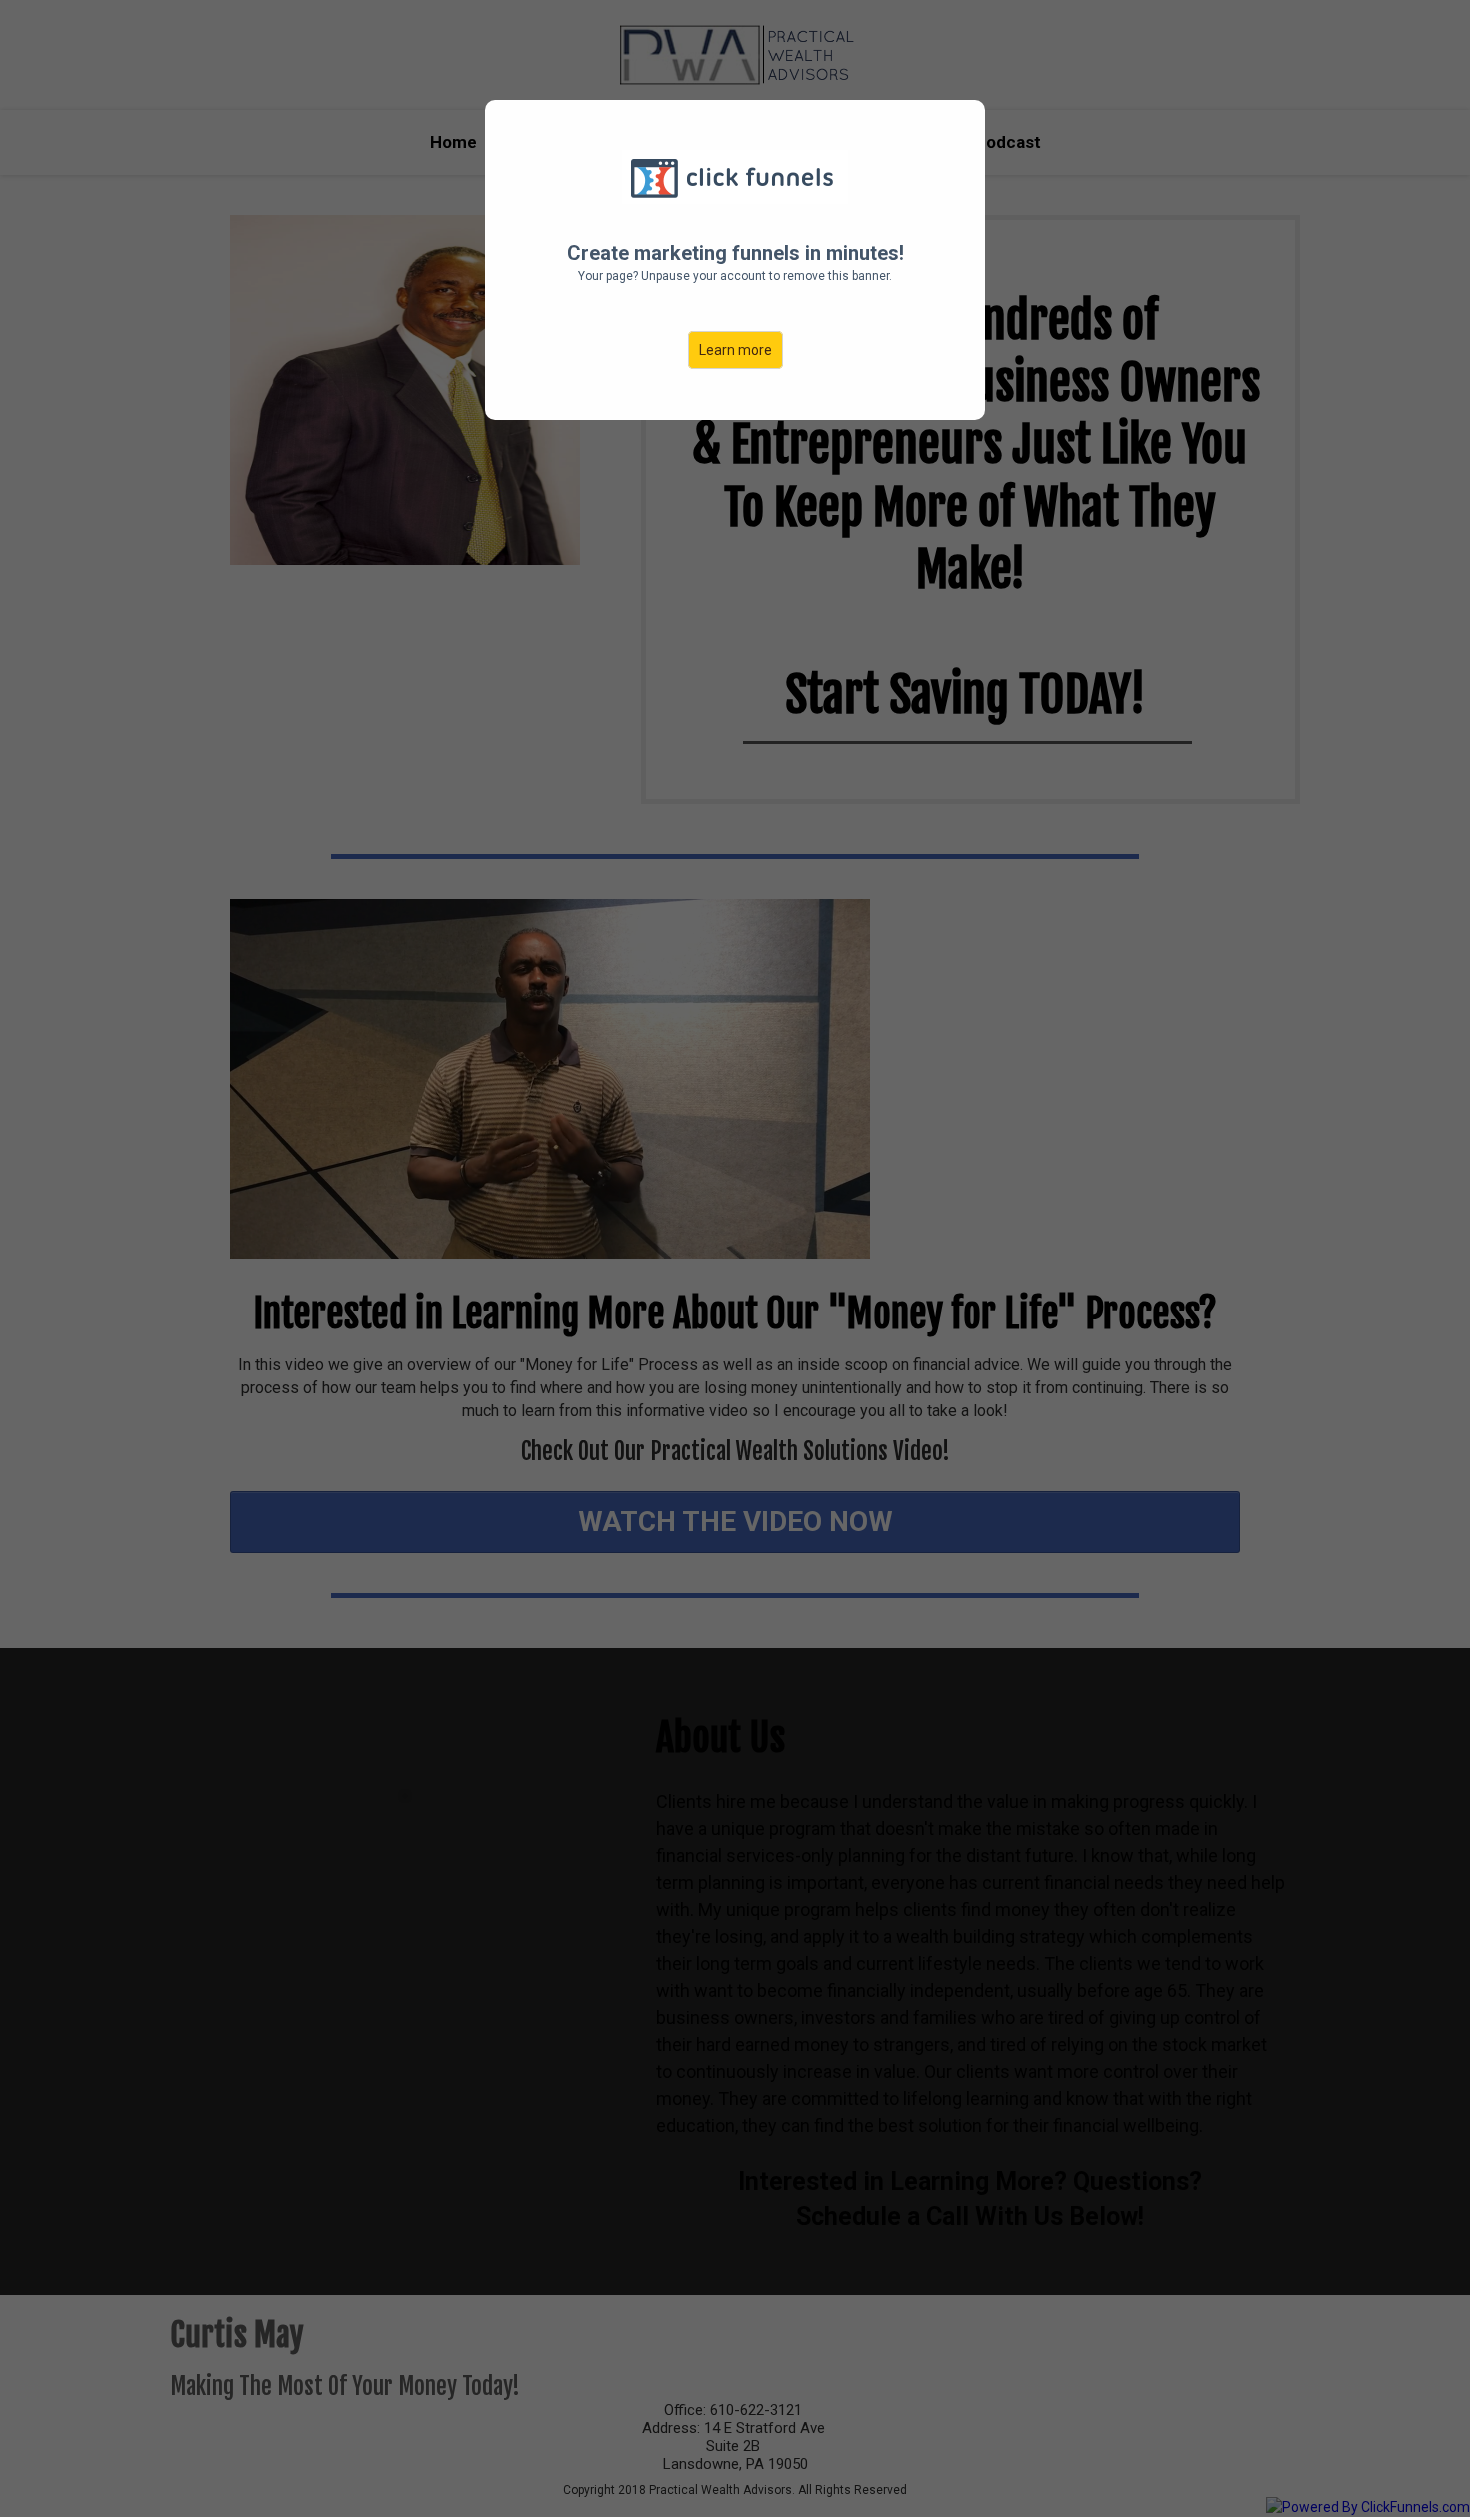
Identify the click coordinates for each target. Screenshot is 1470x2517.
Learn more (735, 350)
